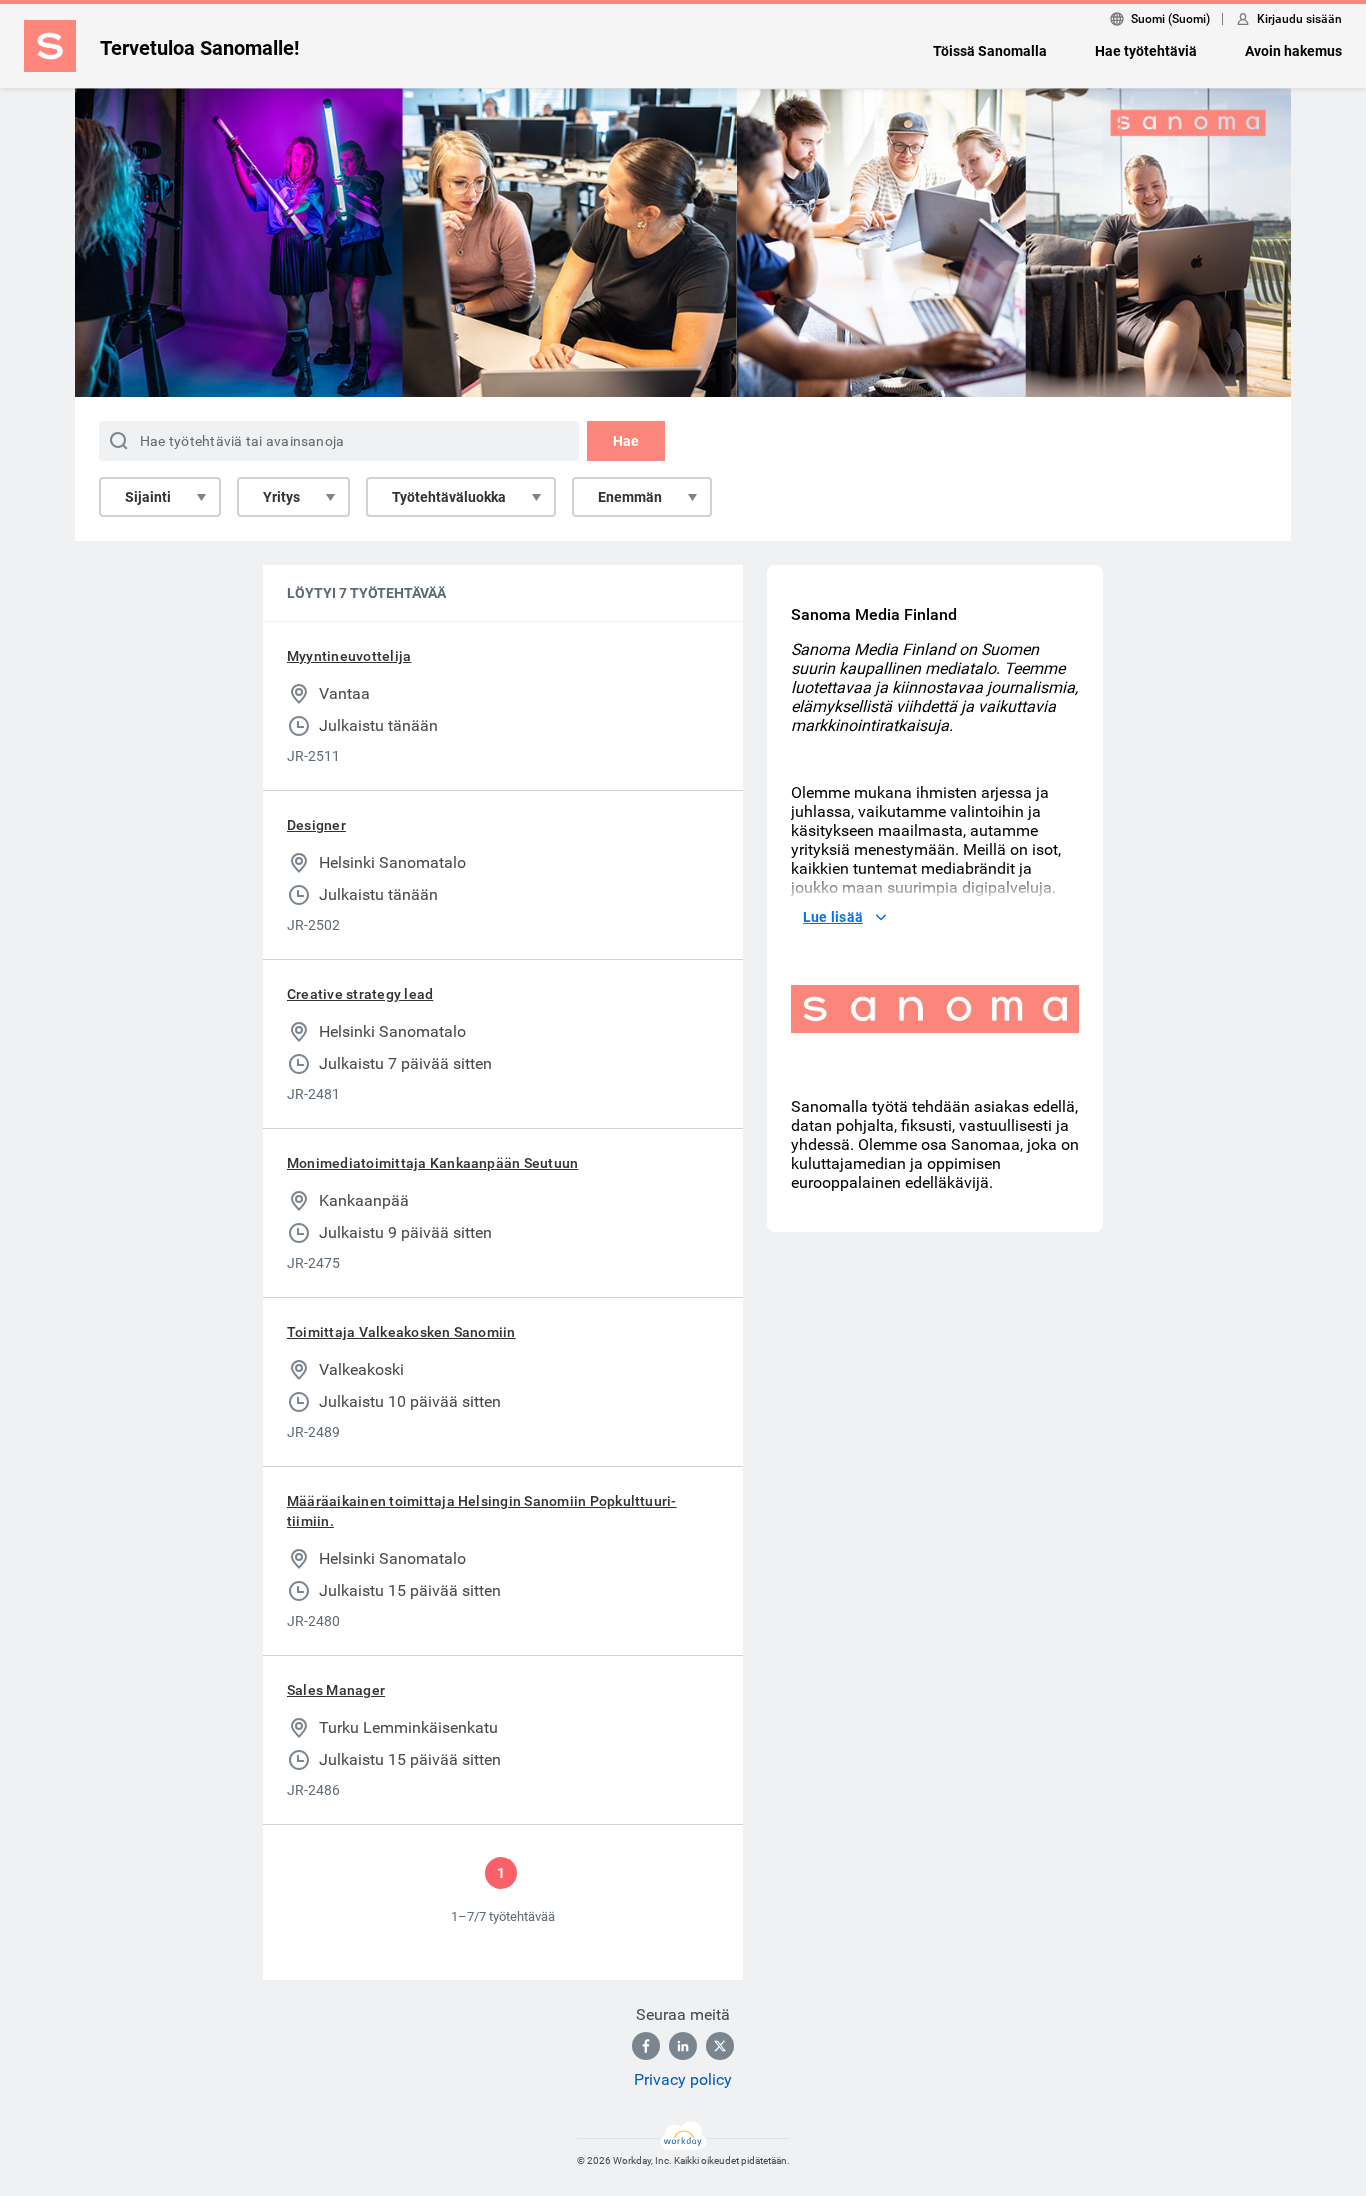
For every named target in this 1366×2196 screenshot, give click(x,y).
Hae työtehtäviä (1146, 51)
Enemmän (630, 497)
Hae (626, 441)
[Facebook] (646, 2046)
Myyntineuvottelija (349, 656)
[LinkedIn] (683, 2046)
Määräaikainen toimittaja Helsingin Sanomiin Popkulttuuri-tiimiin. (482, 1511)
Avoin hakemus (1293, 51)
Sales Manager (336, 1690)
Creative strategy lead (360, 994)
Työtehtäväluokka (449, 497)
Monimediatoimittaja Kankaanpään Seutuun (432, 1163)
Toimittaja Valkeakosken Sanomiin (401, 1332)
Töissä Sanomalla (990, 51)
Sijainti (148, 497)
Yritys (281, 497)
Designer (316, 825)
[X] (720, 2046)
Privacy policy (683, 2079)
